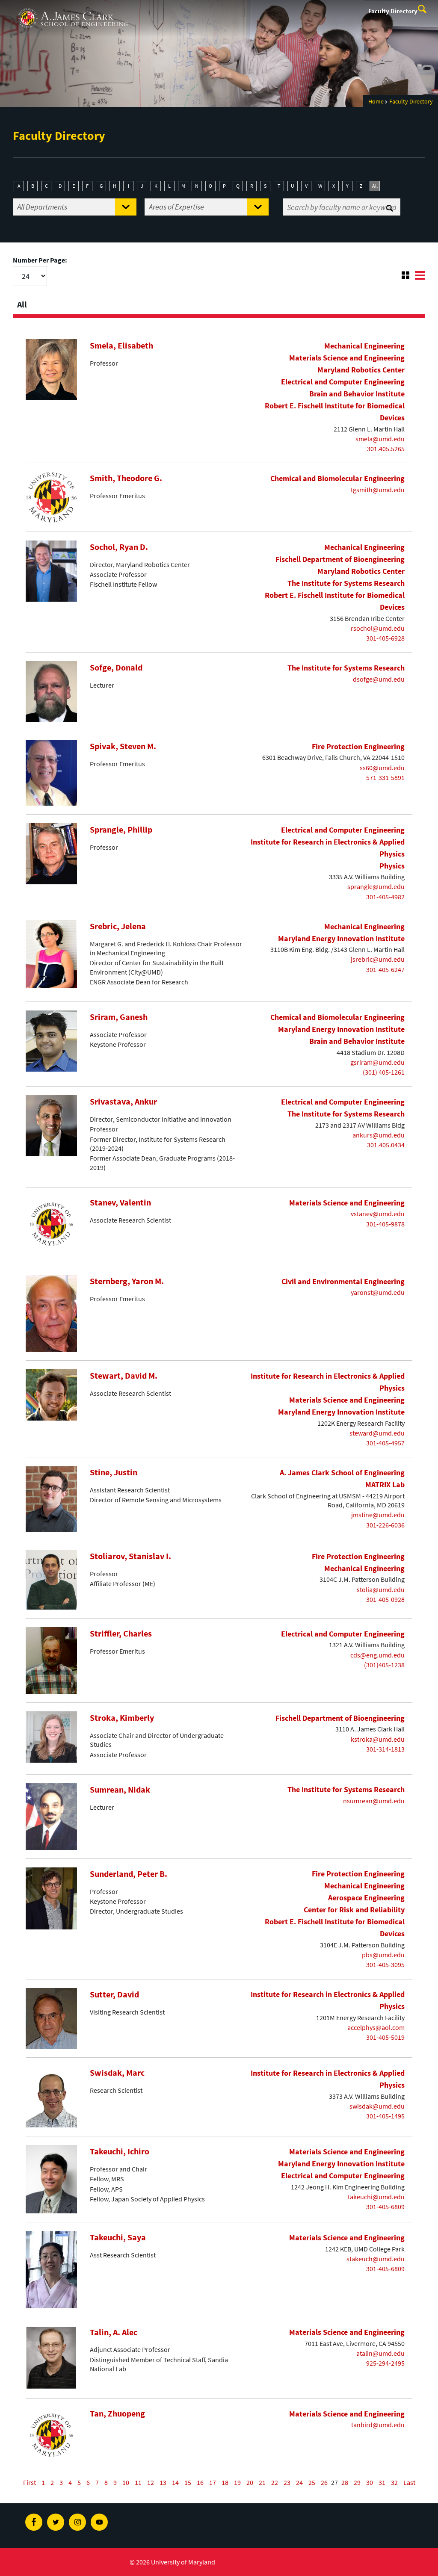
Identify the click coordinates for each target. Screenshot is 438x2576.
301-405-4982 (385, 897)
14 (175, 2482)
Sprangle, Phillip (121, 830)
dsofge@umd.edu (379, 679)
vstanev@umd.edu (378, 1214)
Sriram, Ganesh (119, 1017)
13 (163, 2482)
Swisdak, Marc (117, 2073)
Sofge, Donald (116, 668)
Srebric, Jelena (118, 926)
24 (299, 2482)
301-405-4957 (385, 1443)
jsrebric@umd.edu (378, 959)
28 (345, 2482)
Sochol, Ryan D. (119, 547)
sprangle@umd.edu (376, 886)
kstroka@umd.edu (378, 1739)
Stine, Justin (114, 1472)
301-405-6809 (385, 2207)
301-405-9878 (385, 1224)
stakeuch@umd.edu (376, 2259)
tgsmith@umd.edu (378, 490)
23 (287, 2482)
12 (151, 2482)
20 (250, 2482)
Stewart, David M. (124, 1376)
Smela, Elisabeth (121, 346)
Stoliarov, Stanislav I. (130, 1556)
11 (138, 2482)
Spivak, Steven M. (123, 746)
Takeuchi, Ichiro (120, 2151)
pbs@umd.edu (383, 1955)
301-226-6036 (385, 1525)
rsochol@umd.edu (378, 628)
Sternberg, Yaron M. (127, 1281)
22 (275, 2482)
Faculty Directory (393, 11)
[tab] (219, 302)
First (30, 2482)
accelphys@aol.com (376, 2027)
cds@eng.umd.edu (377, 1655)
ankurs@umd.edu (379, 1135)
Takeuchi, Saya (118, 2237)
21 (262, 2482)
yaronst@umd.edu (378, 1292)
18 (225, 2482)
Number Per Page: (40, 260)
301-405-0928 (385, 1599)
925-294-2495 (385, 2363)
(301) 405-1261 (384, 1072)
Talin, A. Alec (114, 2332)
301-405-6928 (385, 638)
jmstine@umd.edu (378, 1515)
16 (200, 2482)
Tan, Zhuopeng (117, 2414)
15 (188, 2482)
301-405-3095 (385, 1964)
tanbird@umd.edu (378, 2425)
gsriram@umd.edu (377, 1062)
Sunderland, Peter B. (129, 1874)
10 (126, 2482)
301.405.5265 (386, 449)
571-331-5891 (385, 777)
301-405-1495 (385, 2116)
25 (312, 2482)
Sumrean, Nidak (120, 1790)
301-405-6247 (385, 969)
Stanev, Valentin (120, 1202)
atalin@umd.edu (380, 2353)
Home (376, 101)
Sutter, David (114, 1994)
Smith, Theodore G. (126, 478)
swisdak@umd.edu (377, 2106)
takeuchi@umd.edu (376, 2197)
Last (409, 2482)
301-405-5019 (385, 2037)
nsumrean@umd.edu (374, 1801)
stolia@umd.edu (381, 1589)
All (375, 186)
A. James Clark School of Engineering (73, 8)
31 (382, 2482)
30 (370, 2482)
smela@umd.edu (380, 439)
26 (324, 2482)
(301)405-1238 (384, 1665)
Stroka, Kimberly (122, 1718)
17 (213, 2482)
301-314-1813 (385, 1749)
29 (357, 2482)
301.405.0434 (386, 1145)
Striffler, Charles (121, 1634)
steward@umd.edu (377, 1433)
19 (237, 2482)
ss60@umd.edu (382, 768)
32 (394, 2482)
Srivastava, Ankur (123, 1102)
